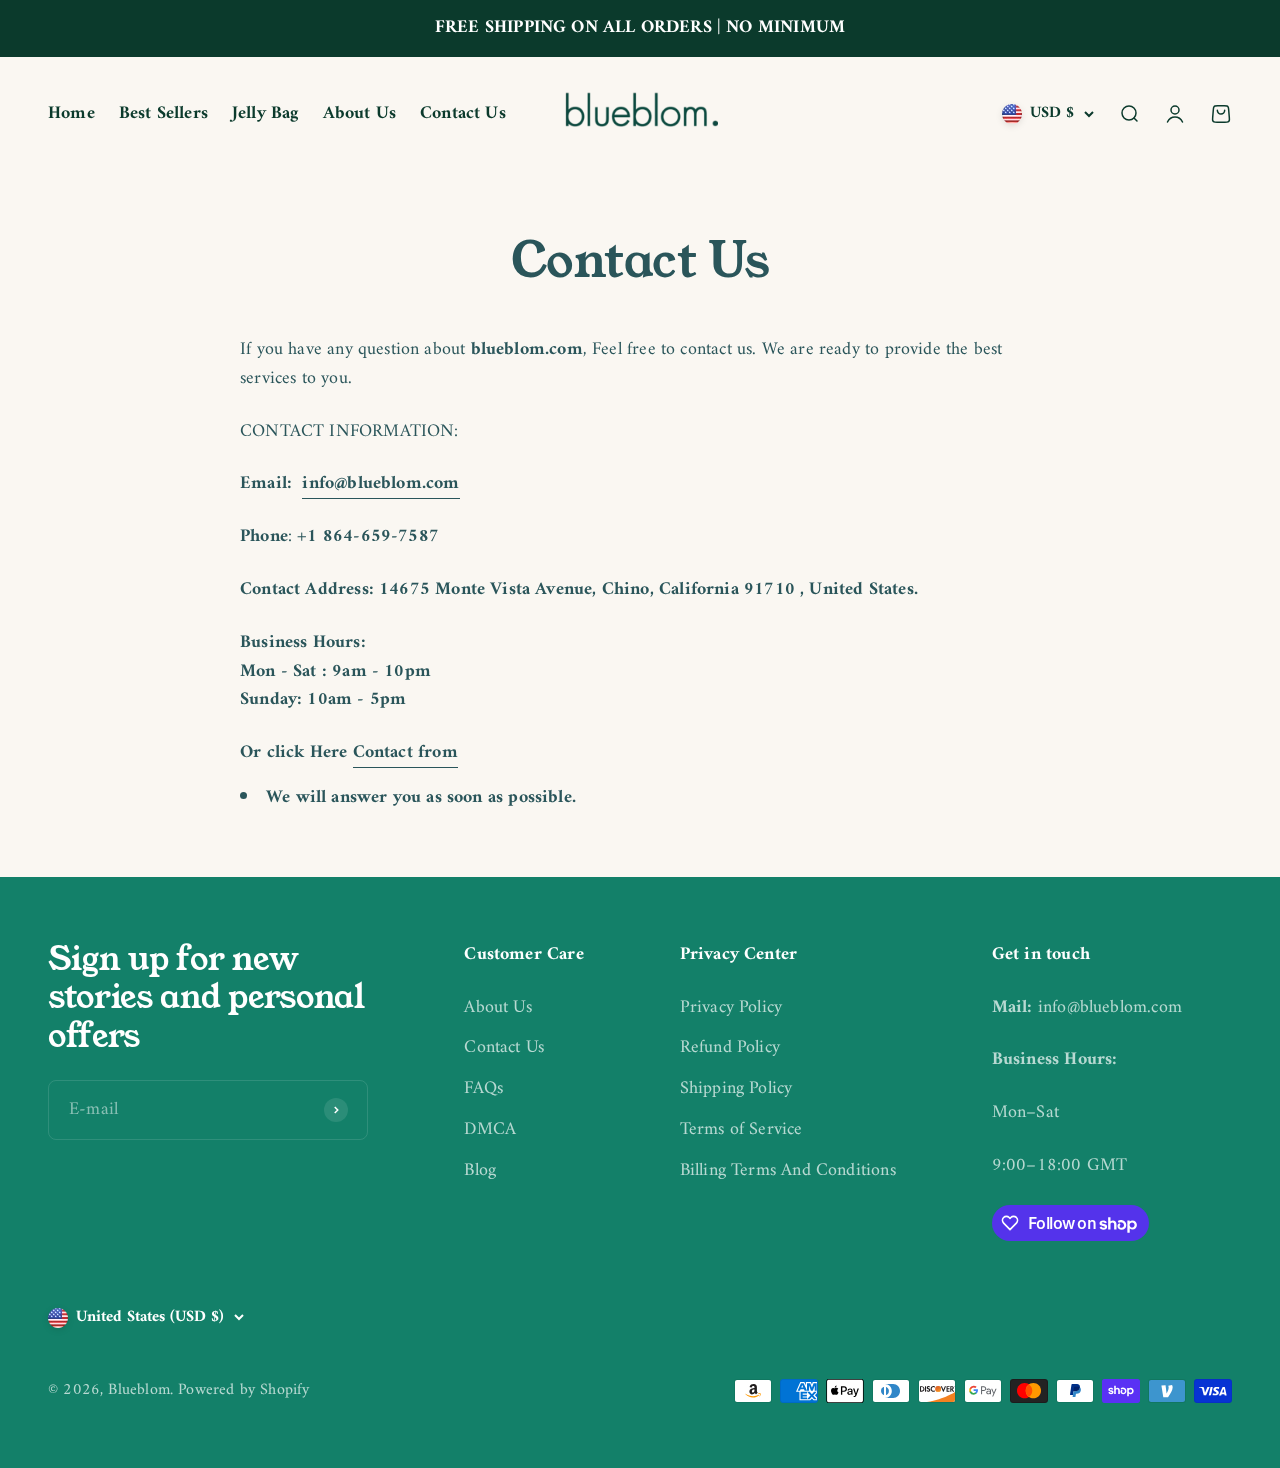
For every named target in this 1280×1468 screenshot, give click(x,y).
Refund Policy (730, 1048)
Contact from (405, 752)
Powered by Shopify (243, 1390)
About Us (359, 113)
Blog (480, 1171)
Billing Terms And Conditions (788, 1171)
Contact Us (463, 113)
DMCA (490, 1130)
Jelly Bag (265, 113)
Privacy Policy (731, 1008)
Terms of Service (741, 1130)
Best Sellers (163, 113)
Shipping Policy (736, 1089)
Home (71, 113)
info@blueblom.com (380, 483)
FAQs (483, 1089)
